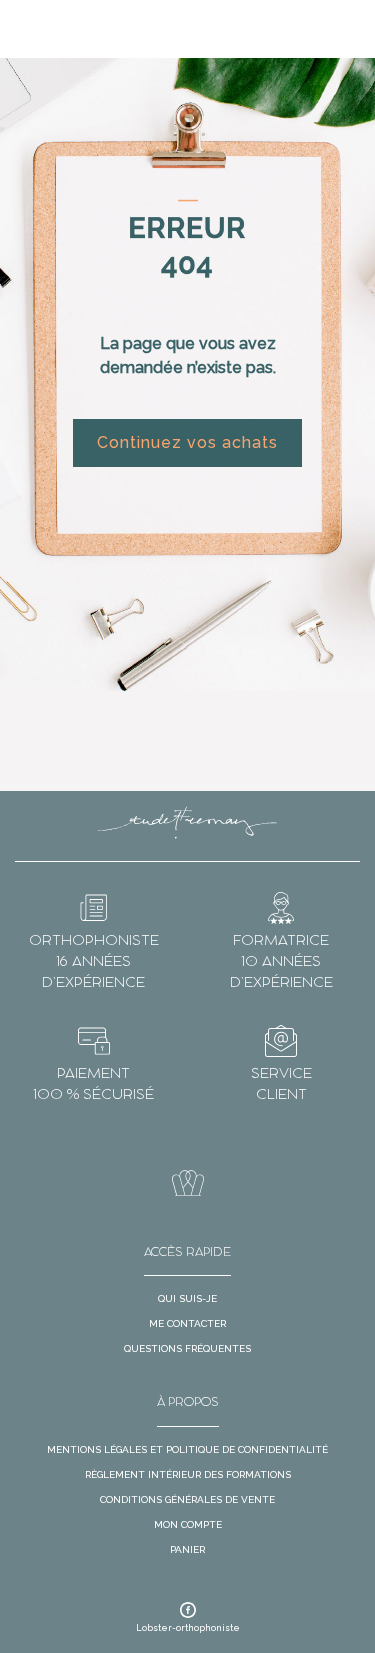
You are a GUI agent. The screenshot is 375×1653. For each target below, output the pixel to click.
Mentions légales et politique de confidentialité (187, 1449)
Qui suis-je (187, 1298)
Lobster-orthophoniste (188, 1628)
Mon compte (188, 1524)
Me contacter (187, 1323)
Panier (187, 1549)
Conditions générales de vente (187, 1499)
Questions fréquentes (187, 1348)
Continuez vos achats (187, 442)
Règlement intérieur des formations (188, 1474)
